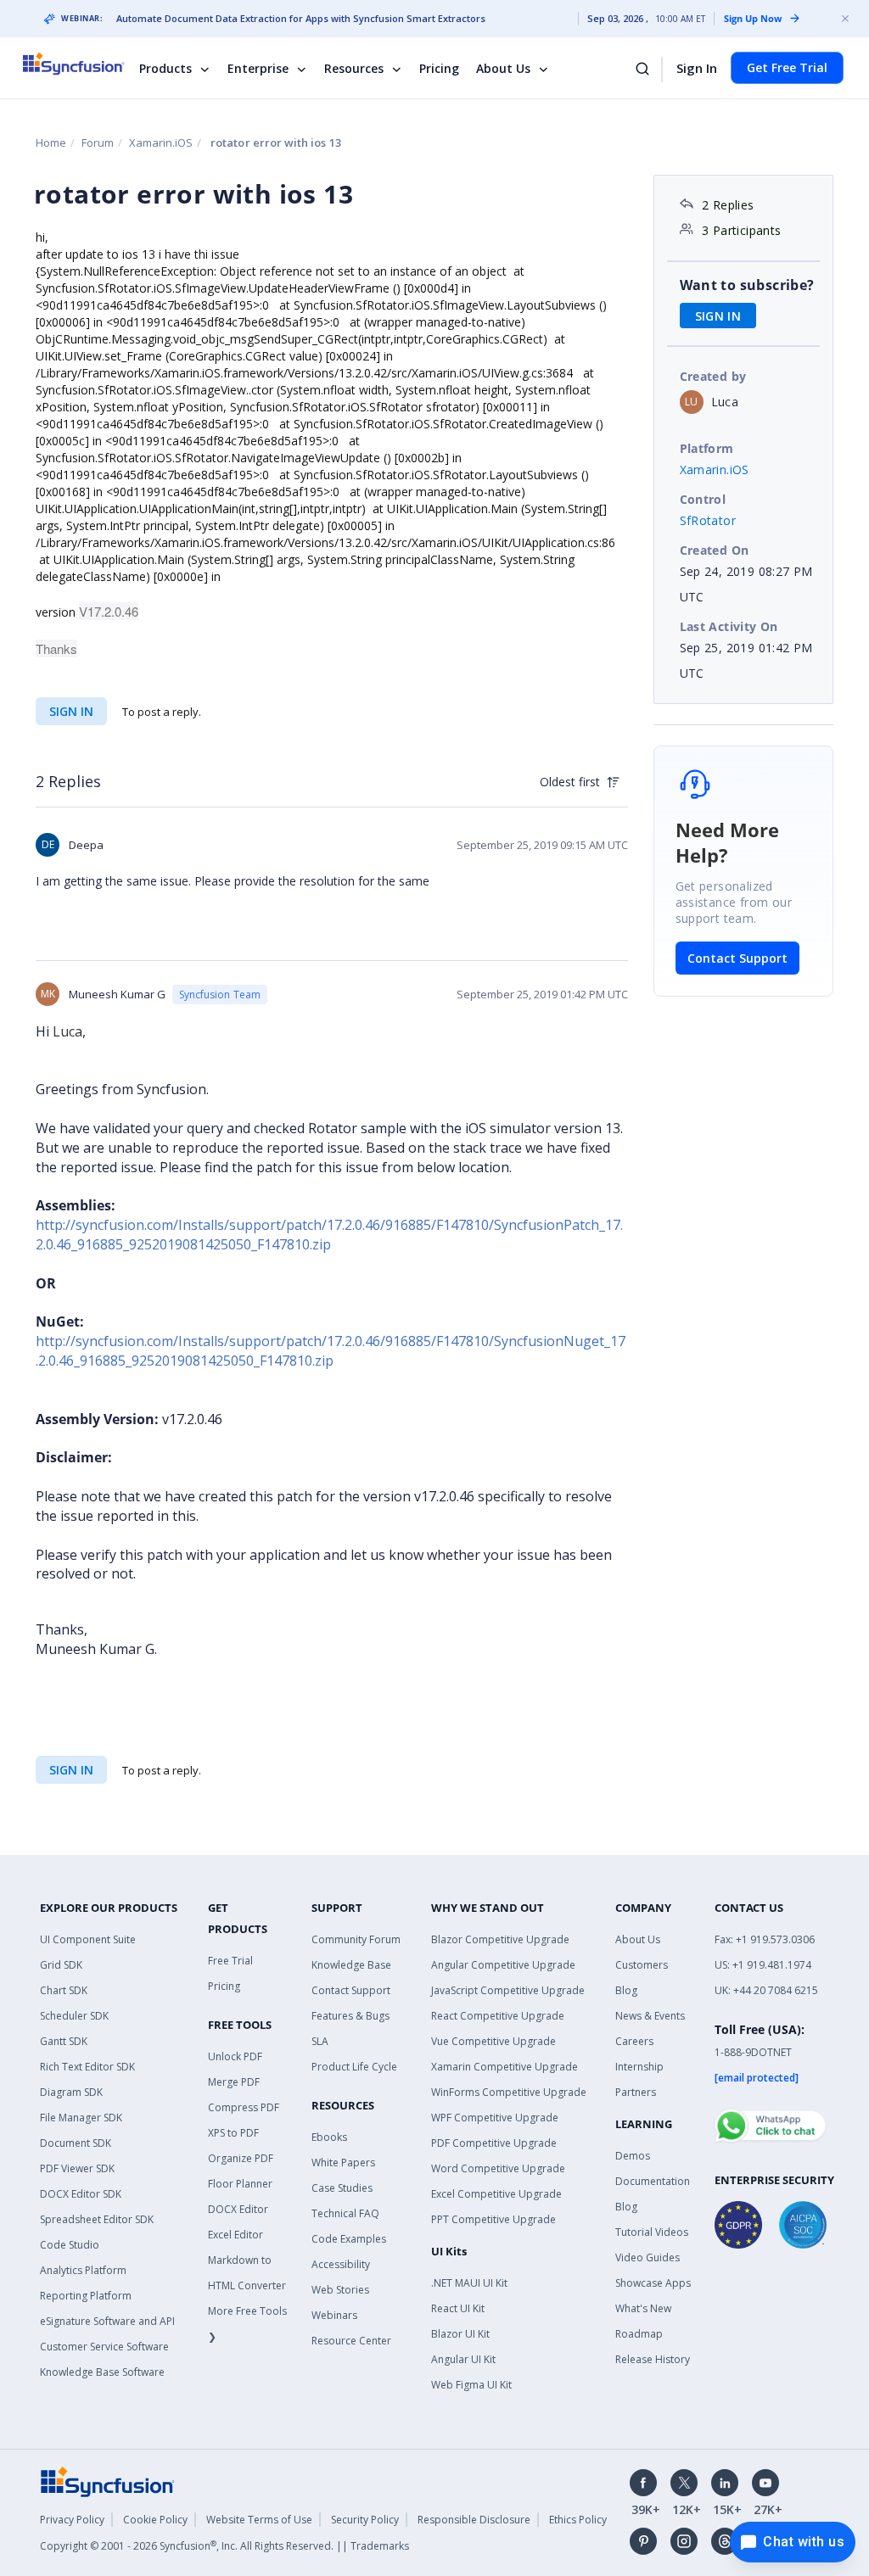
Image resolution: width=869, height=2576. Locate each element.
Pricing (439, 68)
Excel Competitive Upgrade (496, 2194)
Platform (707, 448)
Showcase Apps (653, 2283)
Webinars (334, 2315)
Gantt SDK (64, 2041)
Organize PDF (241, 2158)
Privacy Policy (72, 2520)
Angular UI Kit (463, 2359)
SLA (320, 2041)
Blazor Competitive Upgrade (500, 1939)
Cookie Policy (155, 2520)
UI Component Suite (88, 1939)
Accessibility (341, 2264)
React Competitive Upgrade (498, 2016)
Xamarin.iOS (161, 142)
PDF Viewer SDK (77, 2168)
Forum (98, 142)
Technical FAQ (345, 2213)
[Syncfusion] (108, 2481)
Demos (633, 2156)
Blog (626, 1990)
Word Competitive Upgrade (498, 2168)
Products (165, 68)
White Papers (343, 2162)
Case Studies (342, 2188)
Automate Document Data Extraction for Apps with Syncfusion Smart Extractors (301, 19)
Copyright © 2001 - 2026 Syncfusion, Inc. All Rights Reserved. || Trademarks (224, 2546)
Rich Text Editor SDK (87, 2067)
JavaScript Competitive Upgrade (508, 1990)
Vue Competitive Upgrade (493, 2041)
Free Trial (230, 1961)
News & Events (650, 2016)
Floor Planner (240, 2184)
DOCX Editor (238, 2209)
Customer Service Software (104, 2347)
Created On (715, 550)
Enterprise (258, 68)
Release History (653, 2359)
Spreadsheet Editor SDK (97, 2219)
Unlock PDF (235, 2056)
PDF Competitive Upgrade (494, 2143)
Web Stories (340, 2290)
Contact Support (737, 958)
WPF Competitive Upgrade (495, 2118)
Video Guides (648, 2257)
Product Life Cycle (354, 2067)
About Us (503, 68)
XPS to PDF (233, 2133)
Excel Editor (235, 2235)
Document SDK (76, 2143)
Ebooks (329, 2137)
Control (703, 499)
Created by (713, 376)
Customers (642, 1965)
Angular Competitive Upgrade (503, 1965)
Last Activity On (729, 626)
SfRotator (708, 520)
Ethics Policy (578, 2520)
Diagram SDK (71, 2092)
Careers (634, 2041)
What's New (643, 2308)
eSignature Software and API (107, 2321)
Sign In (697, 68)
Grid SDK (61, 1965)
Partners (636, 2092)
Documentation (653, 2181)
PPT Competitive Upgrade (493, 2219)
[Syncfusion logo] (84, 64)
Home (51, 142)
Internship (639, 2067)
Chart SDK (64, 1990)
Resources (354, 68)
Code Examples (349, 2239)
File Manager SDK (81, 2118)
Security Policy (365, 2520)
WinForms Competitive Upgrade (509, 2092)
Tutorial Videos (652, 2232)
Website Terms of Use (259, 2520)
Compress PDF (244, 2107)
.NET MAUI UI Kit (469, 2283)
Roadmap (639, 2334)
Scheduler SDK (74, 2016)
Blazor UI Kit (460, 2334)
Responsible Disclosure (474, 2520)
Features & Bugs (350, 2016)
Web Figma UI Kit (471, 2385)
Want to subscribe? (747, 285)
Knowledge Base (351, 1965)
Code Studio (70, 2245)
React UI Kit (458, 2308)
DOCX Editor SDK (81, 2194)
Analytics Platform (83, 2270)
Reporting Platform (86, 2296)
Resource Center (351, 2341)
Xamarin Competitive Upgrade (505, 2067)
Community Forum (356, 1939)
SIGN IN (71, 711)
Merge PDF (234, 2082)
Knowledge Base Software (102, 2372)
